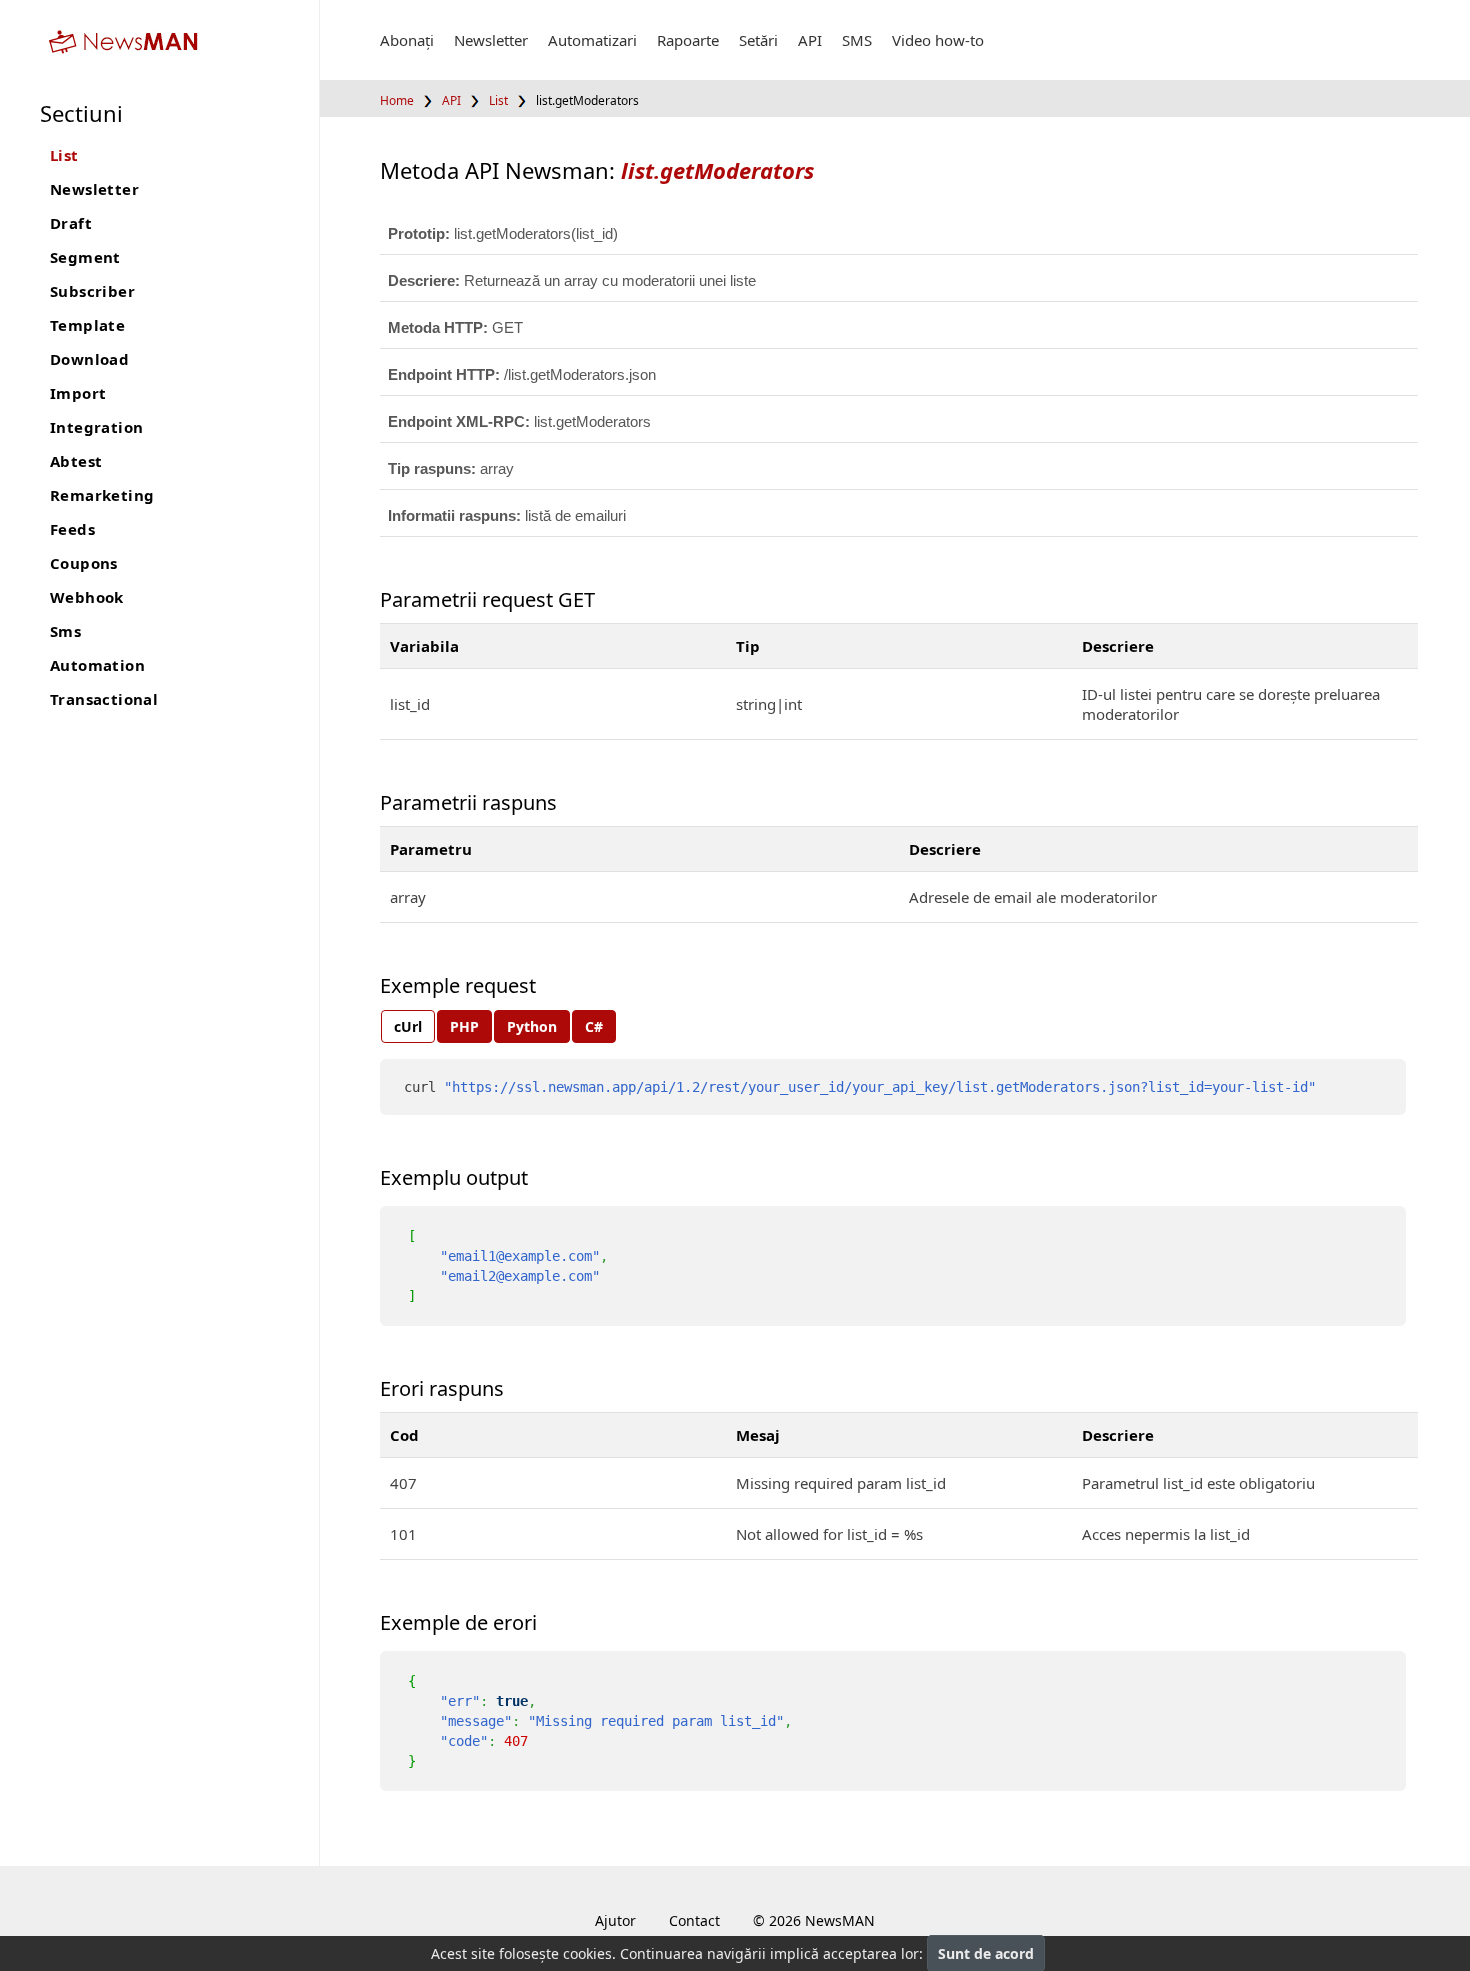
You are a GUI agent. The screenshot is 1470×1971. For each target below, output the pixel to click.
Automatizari (592, 40)
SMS (857, 40)
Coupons (84, 563)
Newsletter (94, 189)
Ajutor (615, 1920)
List (64, 155)
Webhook (87, 597)
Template (87, 325)
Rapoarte (688, 40)
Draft (71, 223)
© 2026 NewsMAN (814, 1920)
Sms (65, 631)
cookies (587, 1953)
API (810, 40)
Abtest (76, 461)
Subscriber (92, 291)
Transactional (104, 699)
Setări (758, 40)
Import (78, 393)
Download (89, 359)
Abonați (407, 40)
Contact (694, 1920)
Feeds (72, 529)
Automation (97, 665)
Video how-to (938, 40)
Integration (96, 427)
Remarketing (102, 495)
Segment (85, 257)
